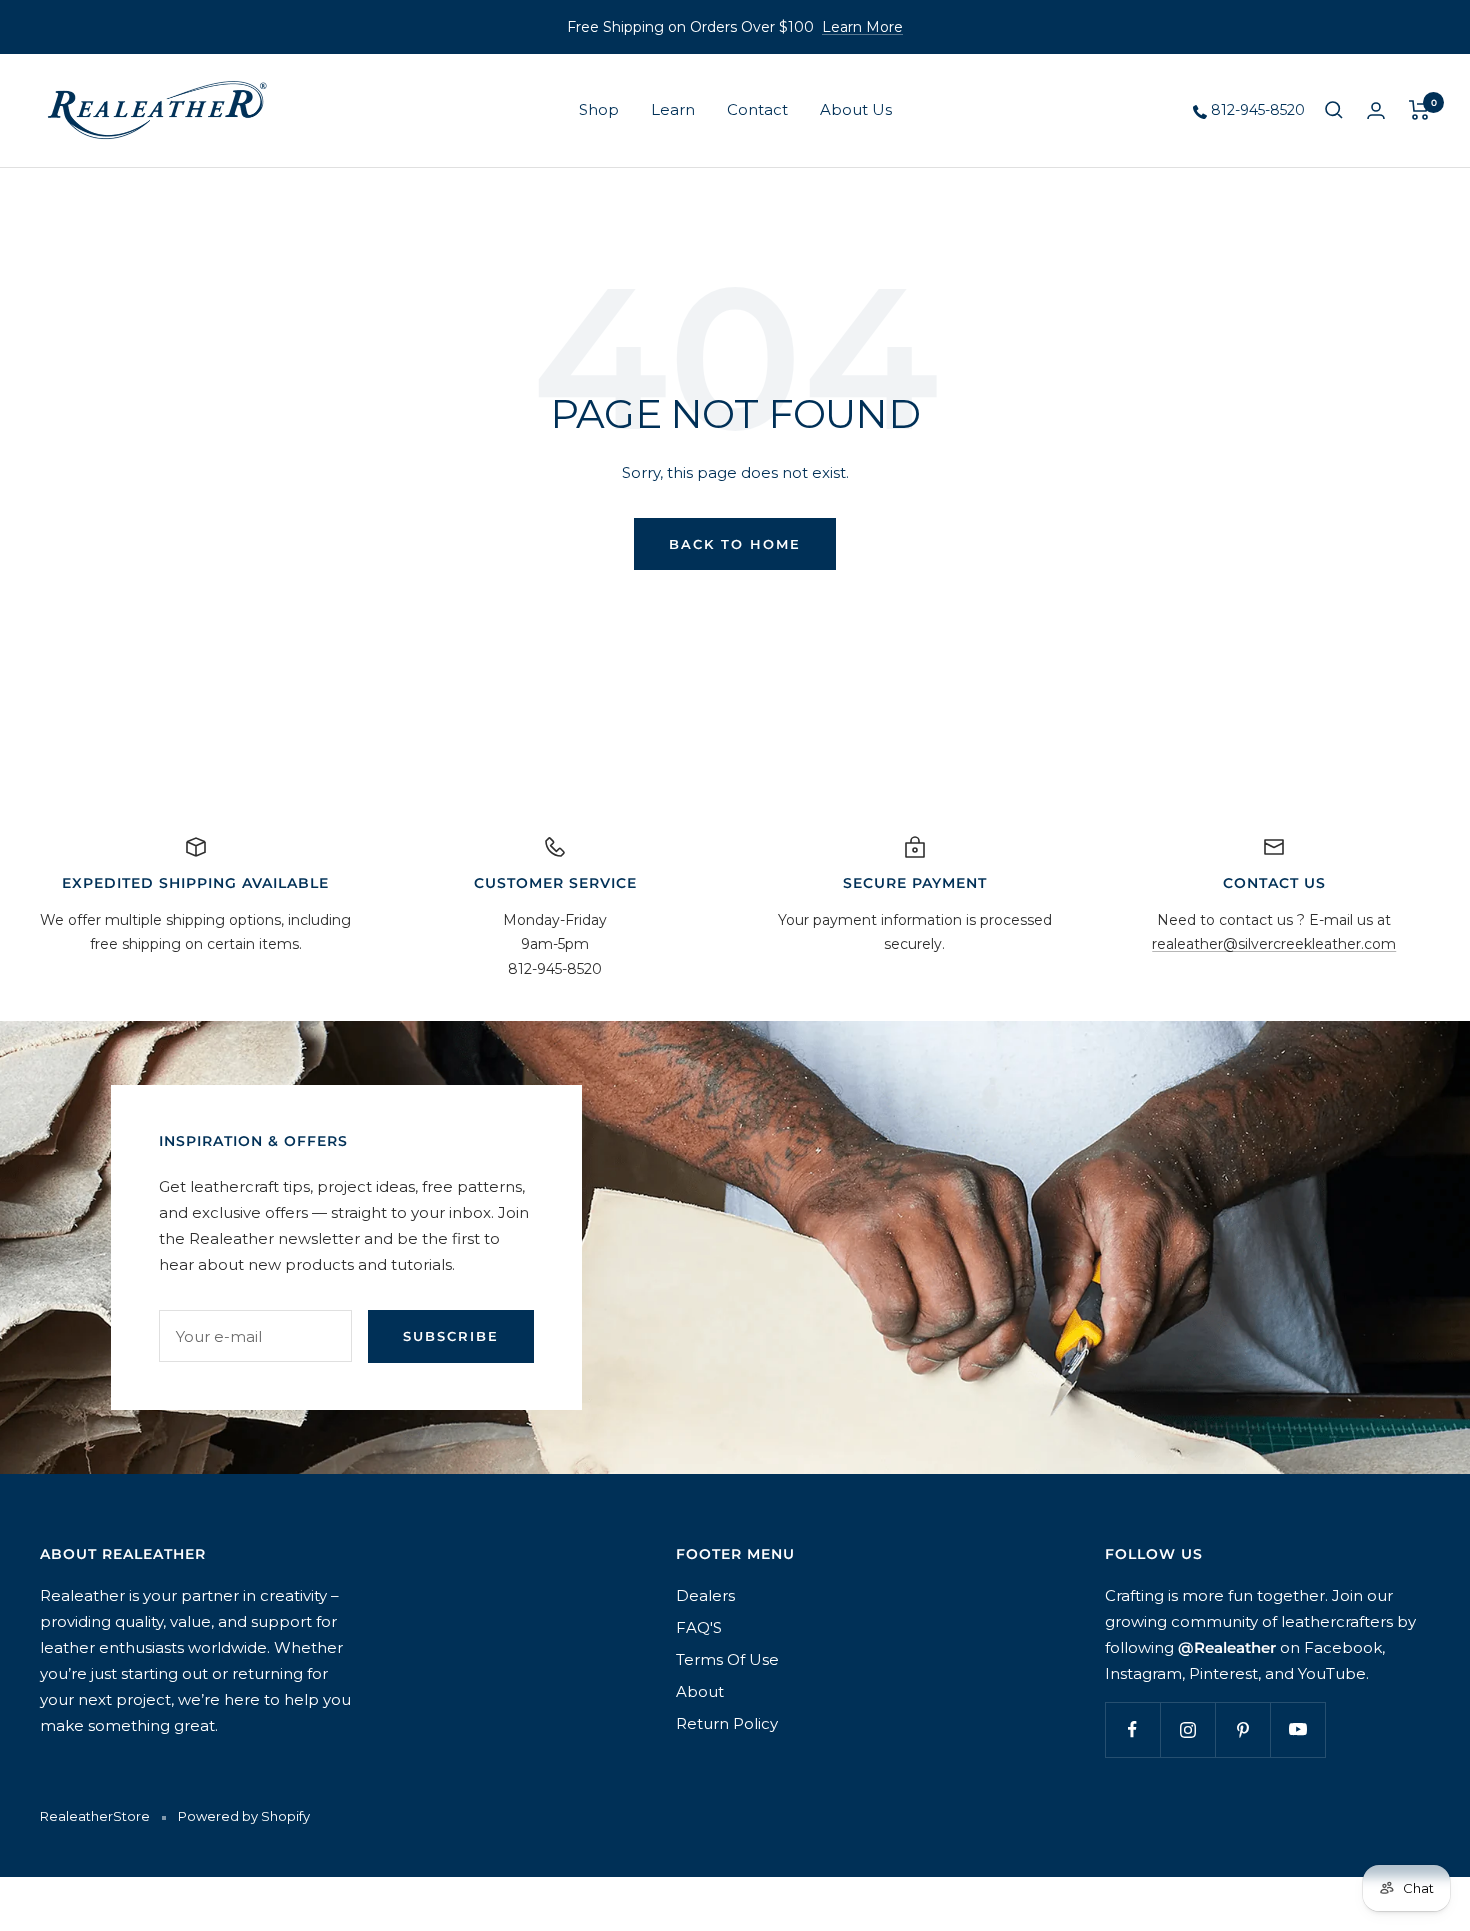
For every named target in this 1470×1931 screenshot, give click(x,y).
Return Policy (727, 1723)
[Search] (1334, 110)
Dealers (705, 1595)
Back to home (735, 544)
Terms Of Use (727, 1659)
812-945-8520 (1256, 110)
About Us (856, 109)
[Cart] (1419, 110)
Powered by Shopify (244, 1816)
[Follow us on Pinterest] (1242, 1729)
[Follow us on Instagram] (1187, 1729)
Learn (673, 109)
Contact (757, 109)
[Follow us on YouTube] (1297, 1729)
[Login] (1376, 110)
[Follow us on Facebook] (1132, 1729)
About (700, 1691)
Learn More (862, 27)
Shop (599, 109)
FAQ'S (699, 1627)
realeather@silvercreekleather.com (1274, 944)
